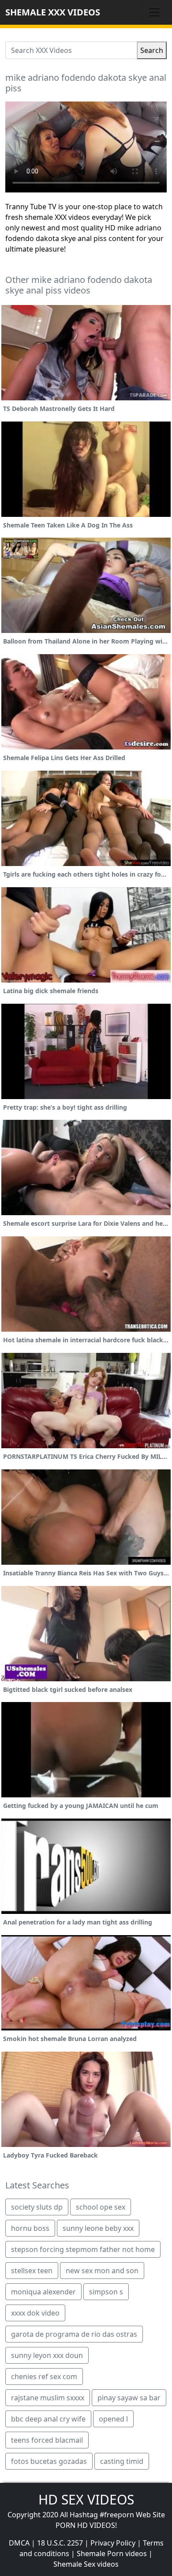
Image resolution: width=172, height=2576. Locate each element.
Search (152, 50)
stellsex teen (32, 2271)
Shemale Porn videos (112, 2553)
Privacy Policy (113, 2543)
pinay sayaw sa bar (129, 2398)
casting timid (122, 2461)
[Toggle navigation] (154, 12)
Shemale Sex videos (86, 2564)
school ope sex (101, 2207)
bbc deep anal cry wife (48, 2419)
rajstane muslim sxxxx (48, 2398)
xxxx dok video (35, 2313)
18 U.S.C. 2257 (60, 2543)
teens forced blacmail (47, 2440)
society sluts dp (37, 2207)
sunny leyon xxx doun (47, 2355)
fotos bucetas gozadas (49, 2461)
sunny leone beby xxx (98, 2228)
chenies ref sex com (44, 2376)
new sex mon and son (102, 2271)
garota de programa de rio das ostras (74, 2334)
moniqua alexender (43, 2292)
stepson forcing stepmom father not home (83, 2249)
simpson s (106, 2292)
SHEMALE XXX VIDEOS (53, 12)
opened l (113, 2419)
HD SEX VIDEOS (86, 2499)
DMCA (19, 2543)
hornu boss (30, 2228)
